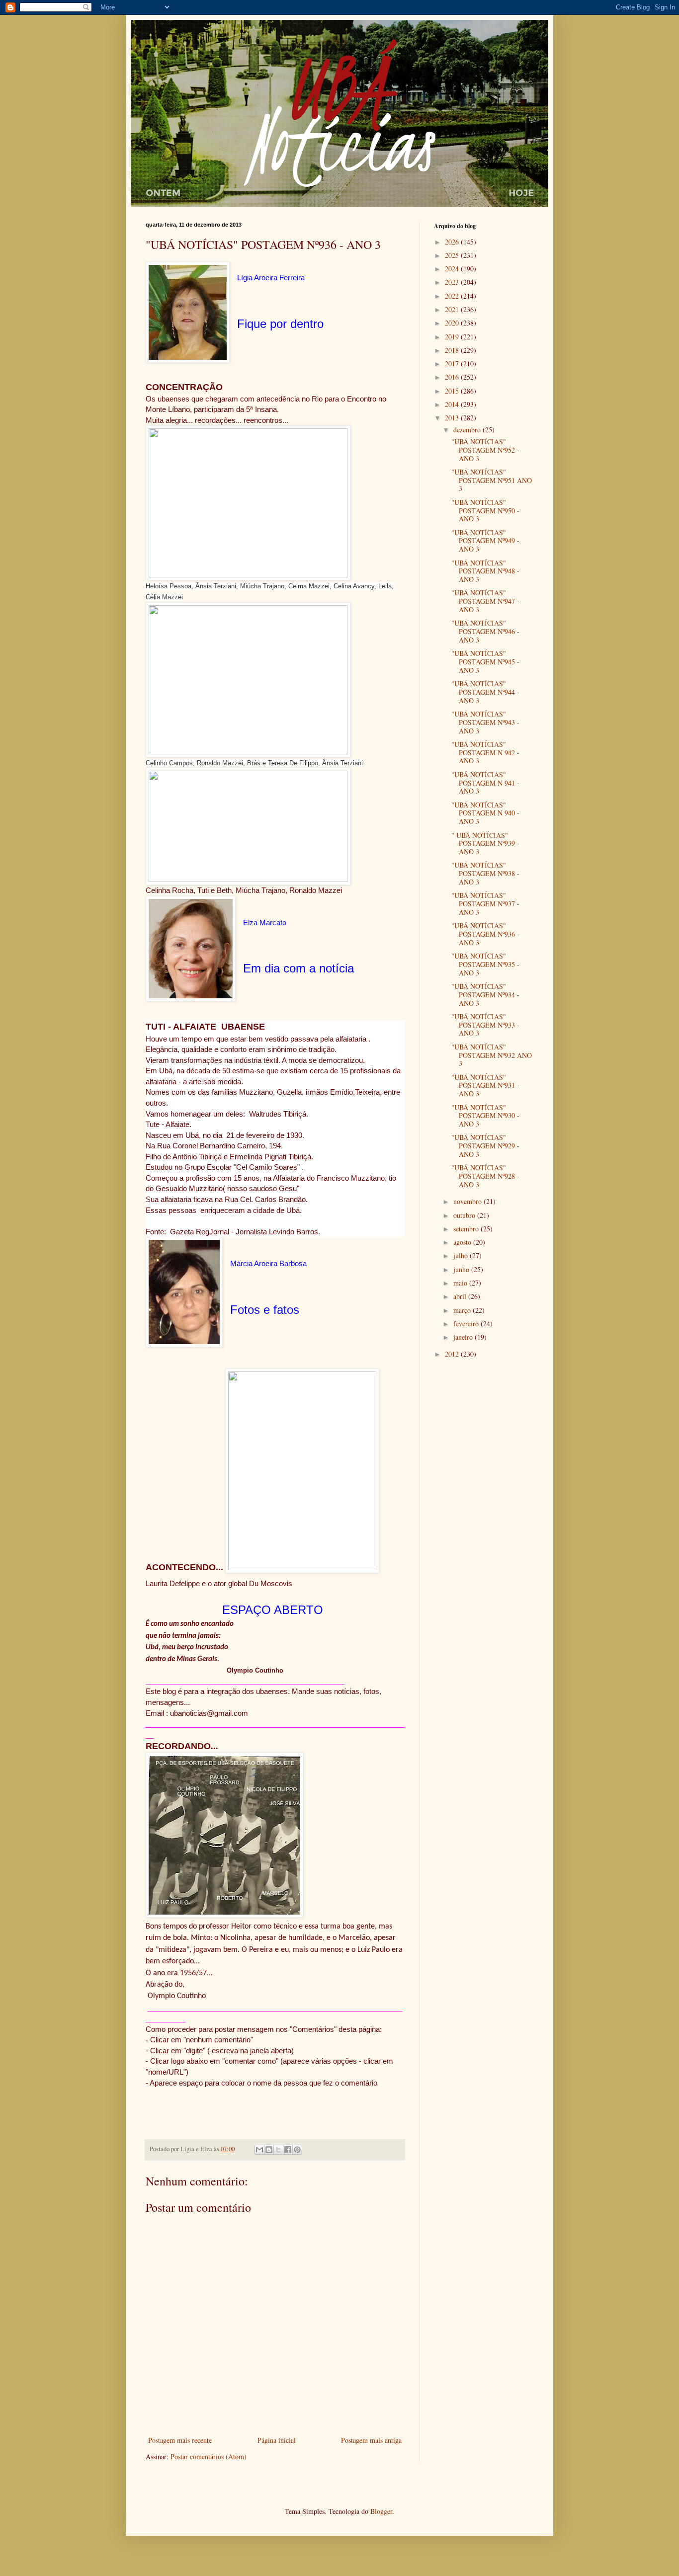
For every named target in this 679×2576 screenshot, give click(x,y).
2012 (453, 1354)
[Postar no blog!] (269, 2150)
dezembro (468, 430)
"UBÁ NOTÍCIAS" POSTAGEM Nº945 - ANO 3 (485, 662)
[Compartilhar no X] (278, 2150)
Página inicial (277, 2440)
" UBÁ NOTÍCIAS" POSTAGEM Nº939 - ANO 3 (485, 844)
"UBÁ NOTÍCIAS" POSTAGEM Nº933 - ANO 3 (485, 1025)
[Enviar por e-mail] (259, 2150)
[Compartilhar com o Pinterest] (297, 2150)
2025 (453, 255)
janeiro (464, 1337)
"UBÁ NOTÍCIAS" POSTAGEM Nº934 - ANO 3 (485, 995)
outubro (465, 1215)
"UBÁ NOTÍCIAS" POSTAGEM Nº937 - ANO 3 (485, 904)
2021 (453, 309)
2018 (453, 350)
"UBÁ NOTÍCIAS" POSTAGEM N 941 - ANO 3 (485, 783)
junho (462, 1269)
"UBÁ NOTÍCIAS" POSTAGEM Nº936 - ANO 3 (485, 934)
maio (461, 1283)
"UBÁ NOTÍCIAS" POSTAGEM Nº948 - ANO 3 (485, 571)
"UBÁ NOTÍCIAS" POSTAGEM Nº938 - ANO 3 (485, 873)
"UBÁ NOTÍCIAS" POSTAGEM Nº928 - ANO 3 (485, 1176)
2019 (453, 337)
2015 (453, 391)
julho (462, 1255)
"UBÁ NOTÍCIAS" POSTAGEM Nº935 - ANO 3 (485, 964)
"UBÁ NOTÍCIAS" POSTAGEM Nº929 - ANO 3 (485, 1146)
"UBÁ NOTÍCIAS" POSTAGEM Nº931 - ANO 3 (485, 1086)
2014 (453, 404)
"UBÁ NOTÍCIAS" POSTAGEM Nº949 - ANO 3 (485, 541)
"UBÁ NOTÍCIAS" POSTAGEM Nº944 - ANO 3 (485, 692)
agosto (463, 1242)
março (463, 1310)
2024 (453, 269)
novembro (468, 1201)
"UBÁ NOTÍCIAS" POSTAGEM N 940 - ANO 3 (485, 813)
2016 (453, 377)
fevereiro (467, 1324)
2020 (453, 323)
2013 (453, 418)
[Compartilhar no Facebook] (288, 2150)
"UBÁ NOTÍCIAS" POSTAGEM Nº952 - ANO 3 (485, 450)
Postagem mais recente (180, 2440)
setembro (467, 1229)
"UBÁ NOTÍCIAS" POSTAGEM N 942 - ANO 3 (485, 753)
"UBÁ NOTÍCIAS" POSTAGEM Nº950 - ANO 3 (485, 511)
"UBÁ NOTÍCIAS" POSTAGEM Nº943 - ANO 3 (485, 722)
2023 (453, 282)
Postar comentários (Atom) (209, 2456)
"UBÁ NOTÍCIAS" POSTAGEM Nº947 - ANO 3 (485, 601)
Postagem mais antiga (371, 2440)
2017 (453, 363)
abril (461, 1296)
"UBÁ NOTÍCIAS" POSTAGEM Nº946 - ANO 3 (485, 631)
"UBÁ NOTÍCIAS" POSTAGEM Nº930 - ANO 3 (485, 1116)
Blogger (381, 2511)
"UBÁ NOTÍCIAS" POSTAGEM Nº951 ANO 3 (492, 480)
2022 (453, 296)
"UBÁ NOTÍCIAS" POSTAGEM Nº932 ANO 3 (492, 1055)
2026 (453, 242)
